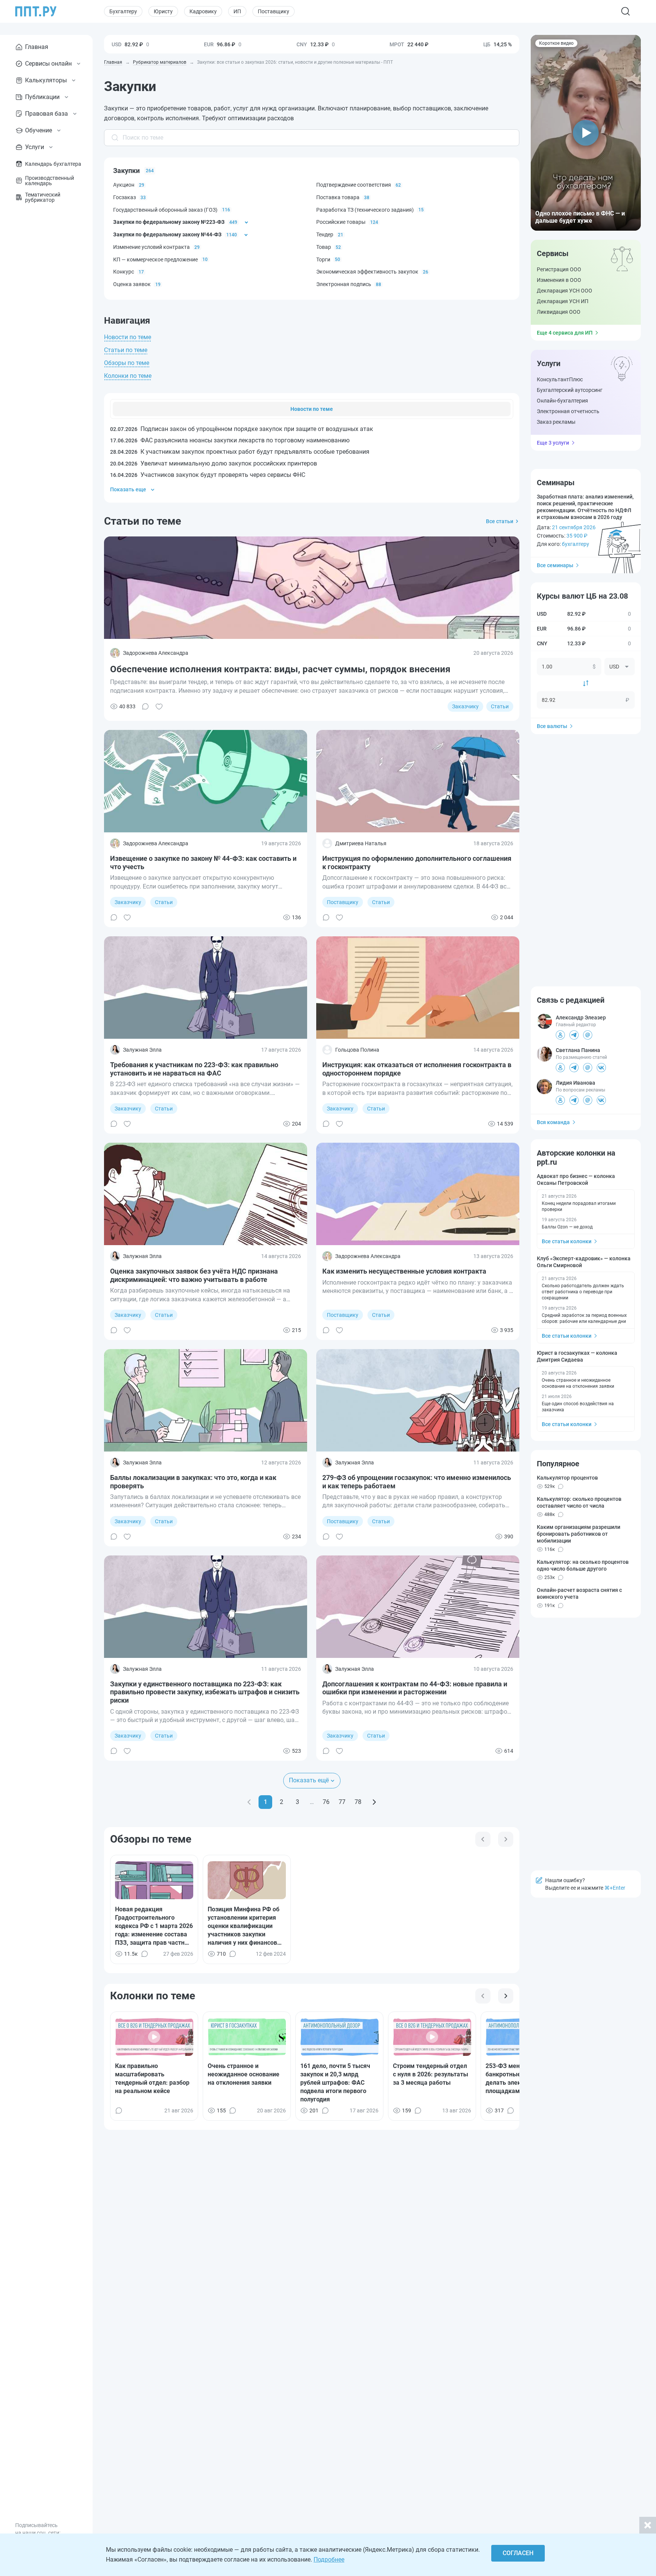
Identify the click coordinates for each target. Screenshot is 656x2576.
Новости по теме (128, 337)
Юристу (163, 11)
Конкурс (124, 272)
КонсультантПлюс (560, 379)
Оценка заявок (132, 284)
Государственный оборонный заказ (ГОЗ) (165, 210)
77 (342, 1802)
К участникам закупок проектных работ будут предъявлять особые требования (240, 452)
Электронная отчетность (568, 411)
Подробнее (329, 2559)
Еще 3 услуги (553, 443)
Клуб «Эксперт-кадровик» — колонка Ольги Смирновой (584, 1262)
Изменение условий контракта (151, 247)
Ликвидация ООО (559, 312)
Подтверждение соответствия (354, 185)
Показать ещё (309, 1780)
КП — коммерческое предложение (155, 259)
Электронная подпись (344, 284)
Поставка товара (338, 197)
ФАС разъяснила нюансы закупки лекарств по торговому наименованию (230, 440)
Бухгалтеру (123, 11)
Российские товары (341, 222)
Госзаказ (125, 197)
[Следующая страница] (374, 1802)
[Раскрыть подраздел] (246, 222)
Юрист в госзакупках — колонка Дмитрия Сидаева (577, 1356)
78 (358, 1802)
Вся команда (553, 1122)
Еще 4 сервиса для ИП (565, 333)
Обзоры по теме (127, 363)
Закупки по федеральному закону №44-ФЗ (167, 234)
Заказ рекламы (556, 422)
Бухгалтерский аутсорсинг (570, 390)
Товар (324, 247)
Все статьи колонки (567, 1241)
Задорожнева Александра (156, 653)
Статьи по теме (126, 350)
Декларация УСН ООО (565, 291)
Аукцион (124, 185)
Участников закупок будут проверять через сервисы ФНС (208, 475)
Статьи (500, 706)
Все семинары (555, 565)
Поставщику (274, 11)
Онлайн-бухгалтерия (562, 401)
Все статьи (500, 521)
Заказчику (465, 706)
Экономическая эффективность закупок (367, 272)
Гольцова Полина (357, 1050)
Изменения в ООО (559, 280)
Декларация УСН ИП (563, 301)
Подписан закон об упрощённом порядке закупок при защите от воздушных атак (242, 429)
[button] (586, 133)
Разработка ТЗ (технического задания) (365, 210)
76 (326, 1802)
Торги (323, 259)
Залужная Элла (142, 1050)
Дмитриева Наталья (361, 843)
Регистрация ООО (559, 269)
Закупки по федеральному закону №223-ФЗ (169, 222)
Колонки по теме (128, 376)
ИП (237, 11)
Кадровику (203, 11)
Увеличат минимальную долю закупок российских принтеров (214, 463)
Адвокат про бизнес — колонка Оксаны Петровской (576, 1179)
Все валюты (552, 726)
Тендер (325, 234)
